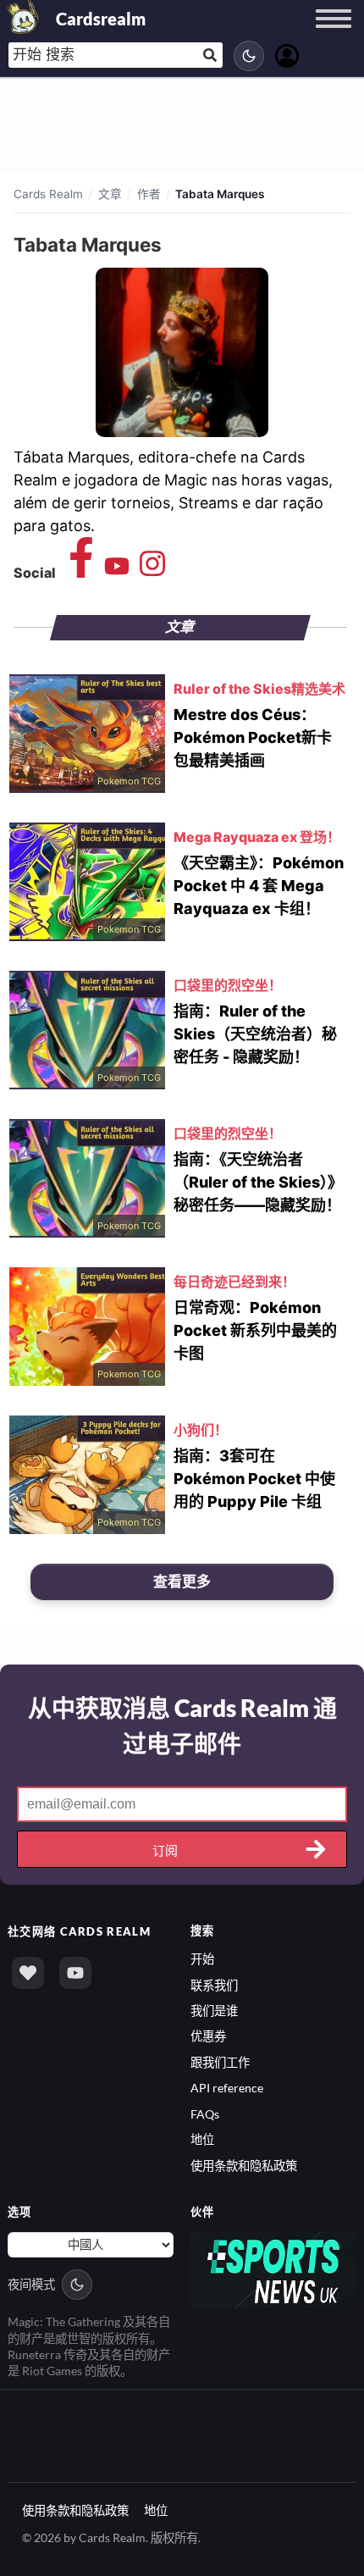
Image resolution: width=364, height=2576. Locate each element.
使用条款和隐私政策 (244, 2166)
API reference (227, 2088)
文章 (110, 194)
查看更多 (182, 1582)
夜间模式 (31, 2284)
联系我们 (214, 1985)
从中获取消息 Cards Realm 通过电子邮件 (182, 1726)
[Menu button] (334, 35)
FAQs (205, 2114)
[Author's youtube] (117, 572)
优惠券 (208, 2036)
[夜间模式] (249, 56)
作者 (149, 194)
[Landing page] (24, 17)
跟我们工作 (220, 2062)
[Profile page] (287, 54)
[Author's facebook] (81, 572)
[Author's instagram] (152, 572)
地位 (202, 2139)
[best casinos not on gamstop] (273, 2269)
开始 (202, 1959)
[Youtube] (75, 1973)
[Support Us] (28, 1973)
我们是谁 (214, 2011)
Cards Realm (48, 194)
